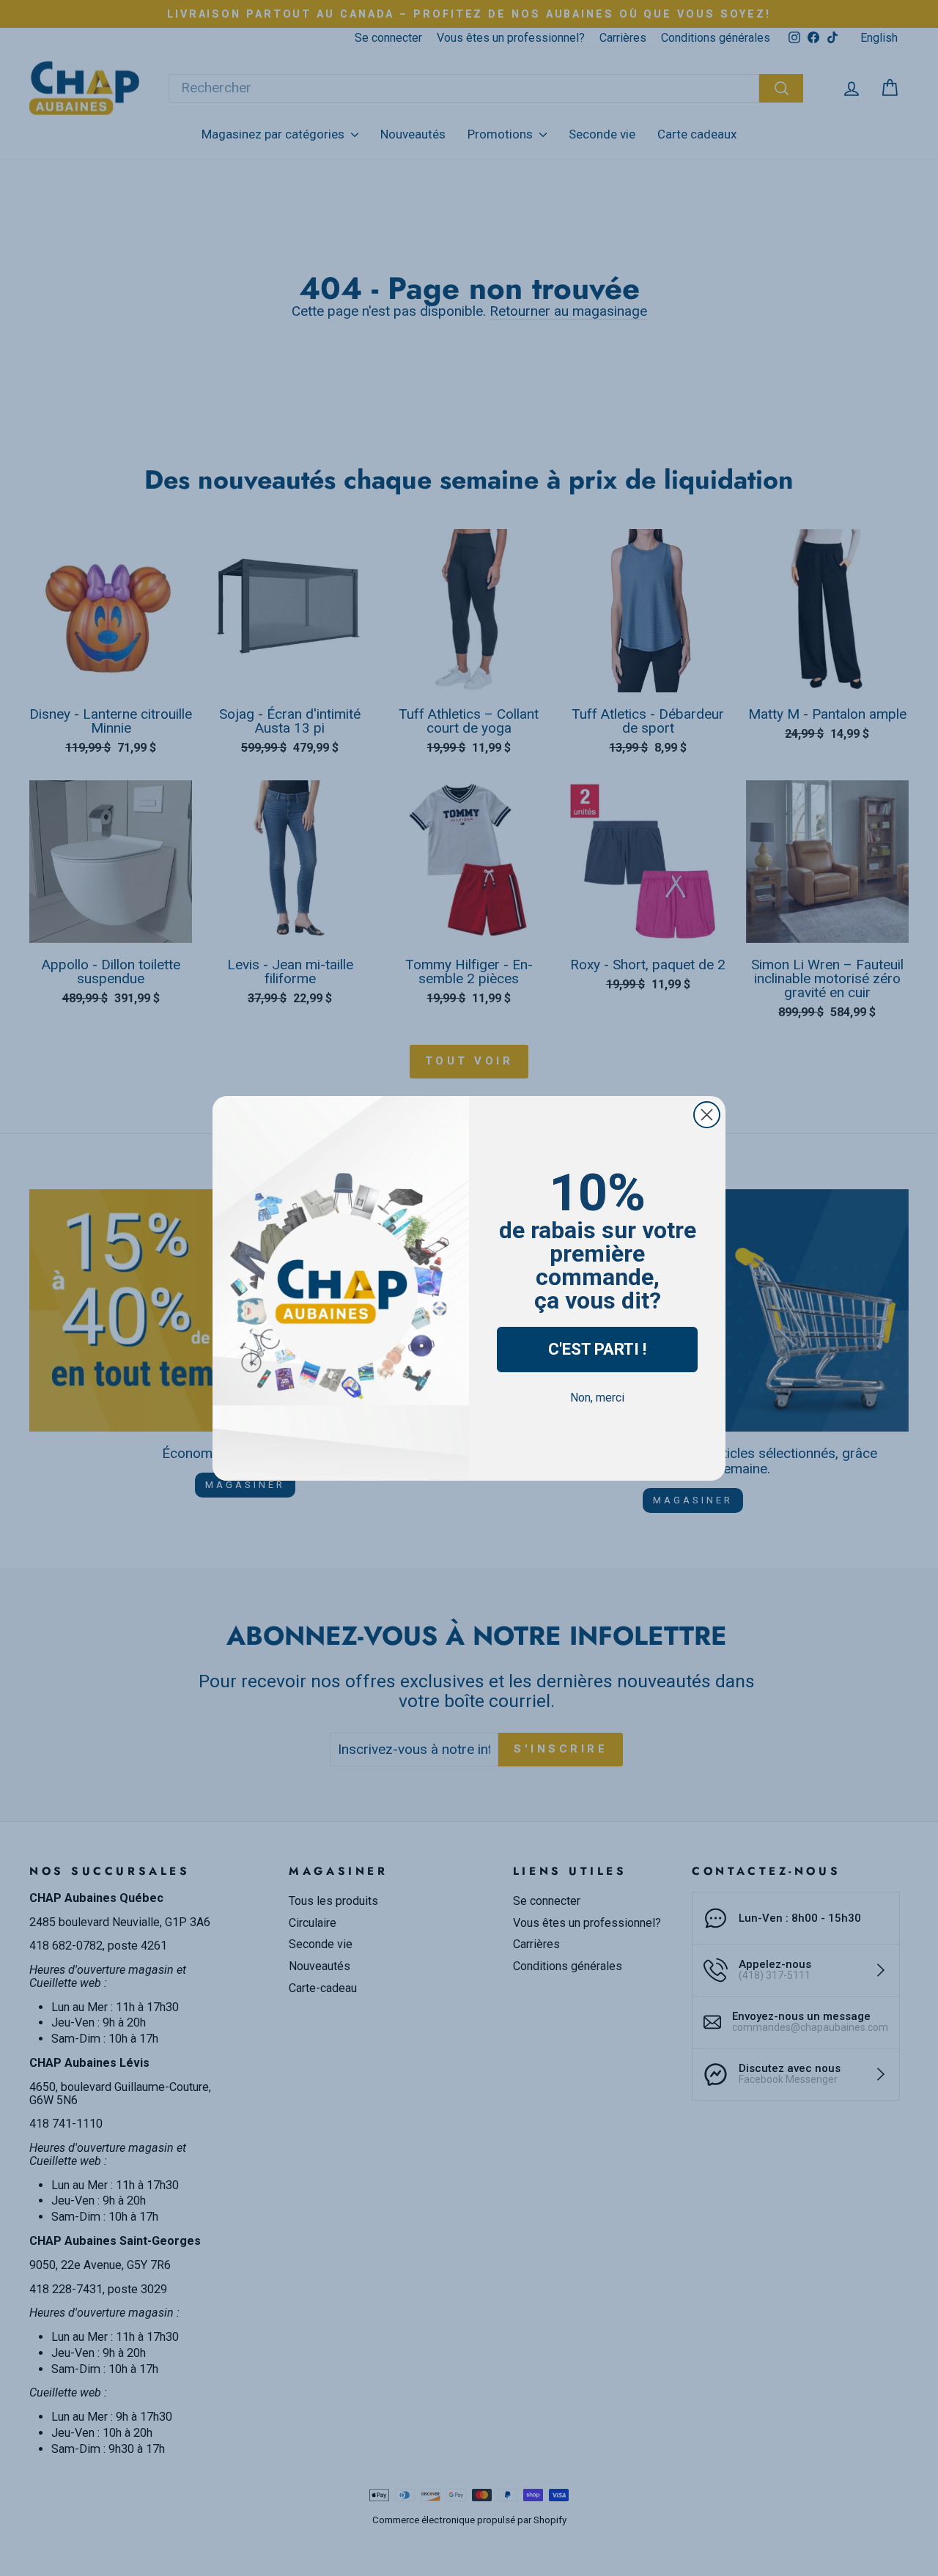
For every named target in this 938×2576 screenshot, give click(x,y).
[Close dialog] (707, 1115)
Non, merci (597, 1398)
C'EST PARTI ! (597, 1349)
